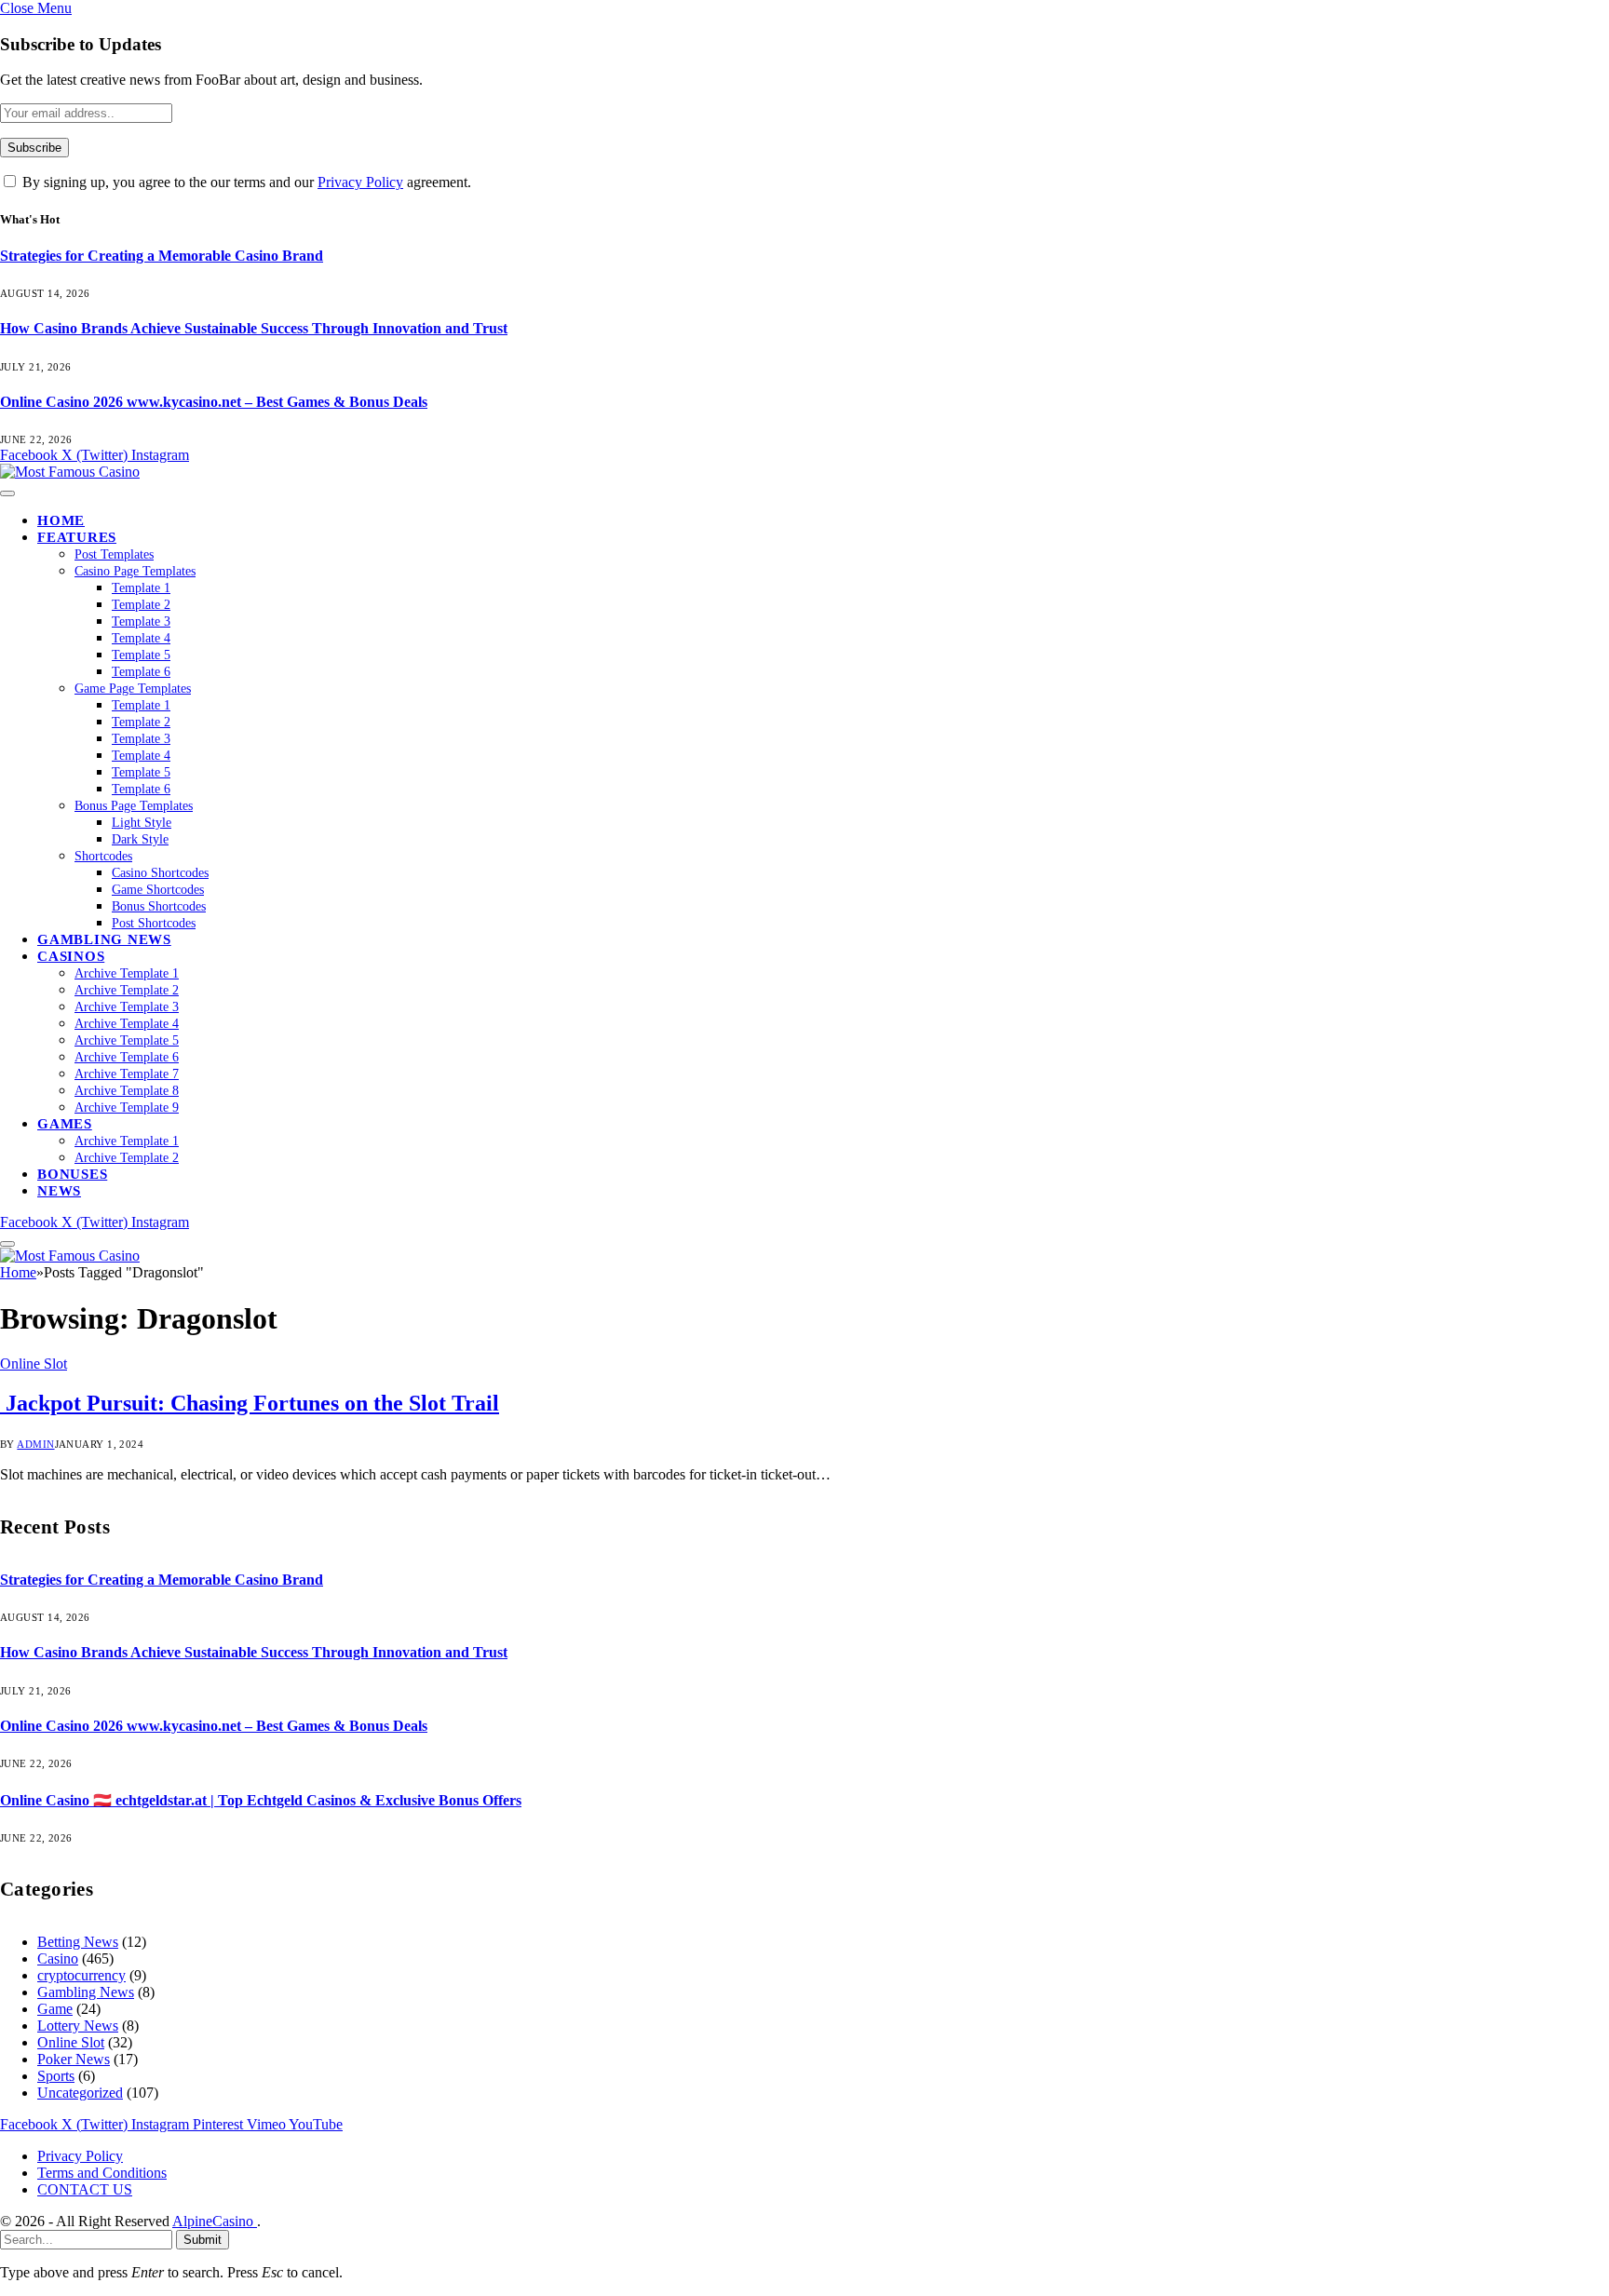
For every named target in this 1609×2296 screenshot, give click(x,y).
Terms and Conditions (102, 2173)
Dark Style (140, 839)
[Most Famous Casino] (70, 472)
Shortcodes (103, 856)
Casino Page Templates (135, 571)
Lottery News (78, 2026)
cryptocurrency (81, 1975)
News (59, 1191)
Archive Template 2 (127, 990)
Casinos (71, 956)
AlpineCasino (215, 2221)
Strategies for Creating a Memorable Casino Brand (162, 256)
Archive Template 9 (127, 1107)
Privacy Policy (360, 182)
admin (35, 1444)
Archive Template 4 (127, 1024)
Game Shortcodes (158, 890)
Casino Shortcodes (160, 873)
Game (55, 2009)
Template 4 (141, 638)
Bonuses (72, 1174)
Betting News (78, 1942)
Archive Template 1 (127, 973)
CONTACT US (85, 2189)
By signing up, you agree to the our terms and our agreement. (245, 182)
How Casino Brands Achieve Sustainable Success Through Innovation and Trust (254, 328)
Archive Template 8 (127, 1091)
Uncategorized (80, 2093)
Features (77, 537)
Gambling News (104, 939)
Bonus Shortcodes (159, 906)
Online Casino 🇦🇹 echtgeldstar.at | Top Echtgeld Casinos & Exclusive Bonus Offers (261, 1800)
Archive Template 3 (127, 1007)
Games (65, 1124)
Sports (56, 2076)
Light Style (142, 823)
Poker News (74, 2059)
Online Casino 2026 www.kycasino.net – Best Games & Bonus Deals (214, 402)
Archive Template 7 (127, 1074)
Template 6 (141, 672)
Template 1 (141, 588)
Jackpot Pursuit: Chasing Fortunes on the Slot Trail (250, 1403)
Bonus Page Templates (134, 806)
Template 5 (141, 655)
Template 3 (141, 621)
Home (61, 520)
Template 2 (141, 605)
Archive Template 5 (127, 1040)
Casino (58, 1958)
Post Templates (114, 554)
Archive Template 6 (127, 1057)
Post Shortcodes (154, 923)
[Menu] (7, 493)
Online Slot (34, 1364)
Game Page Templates (133, 689)
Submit (203, 2240)
